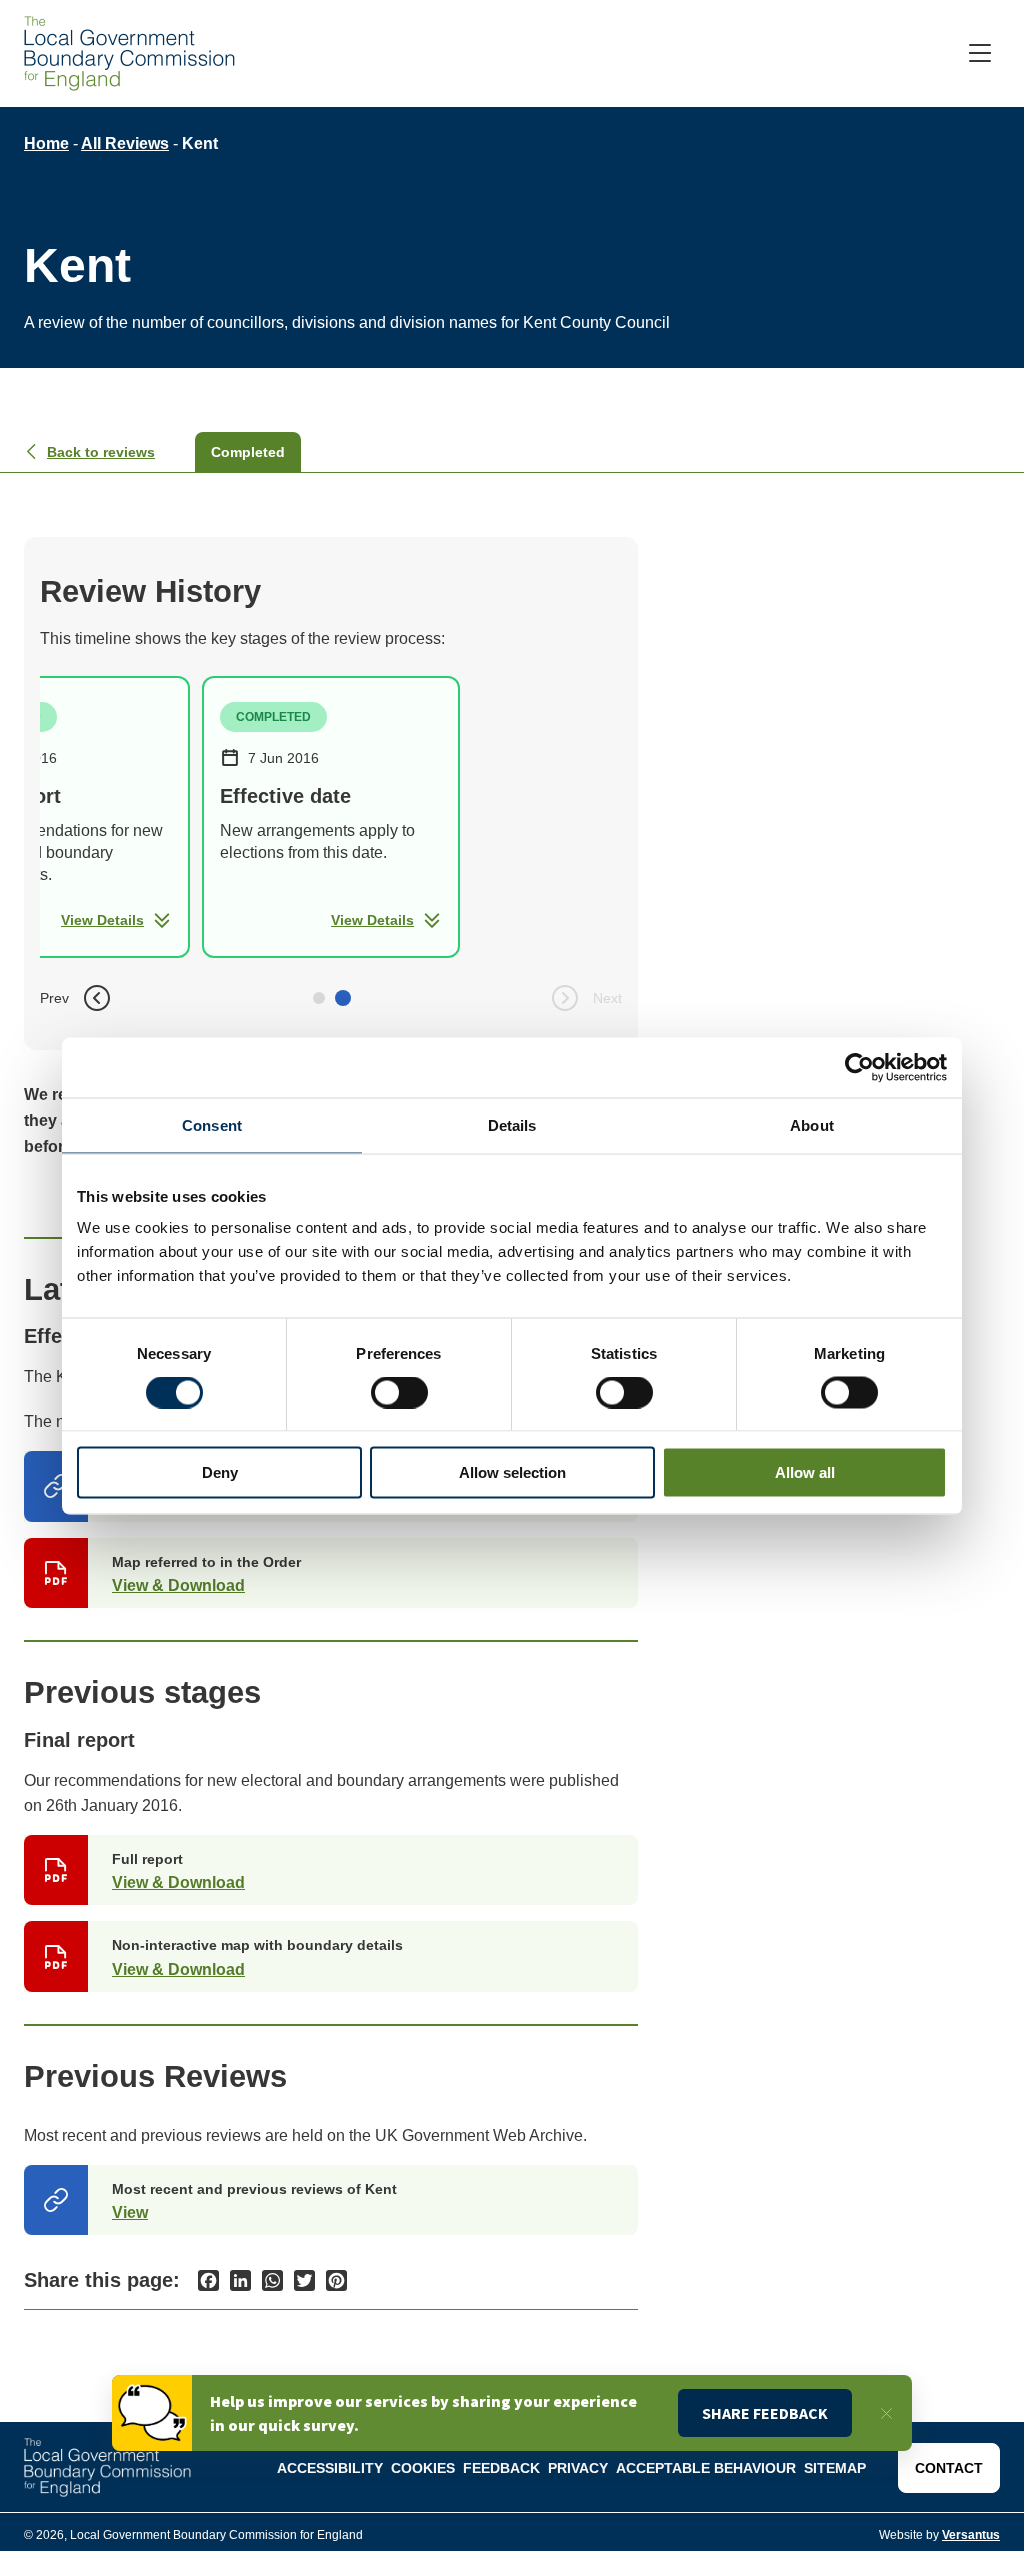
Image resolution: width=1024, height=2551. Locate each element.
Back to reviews (101, 452)
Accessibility (330, 2468)
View (130, 2212)
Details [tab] (512, 1124)
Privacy (578, 2468)
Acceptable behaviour (706, 2468)
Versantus (971, 2535)
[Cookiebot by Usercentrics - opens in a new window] (859, 1067)
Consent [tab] (212, 1124)
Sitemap (835, 2468)
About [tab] (812, 1124)
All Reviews (125, 143)
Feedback (501, 2468)
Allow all (805, 1472)
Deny (220, 1472)
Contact (949, 2468)
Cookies (423, 2468)
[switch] (399, 1392)
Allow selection (512, 1472)
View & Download (178, 1585)
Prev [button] (54, 998)
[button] (319, 998)
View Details (102, 920)
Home (46, 143)
